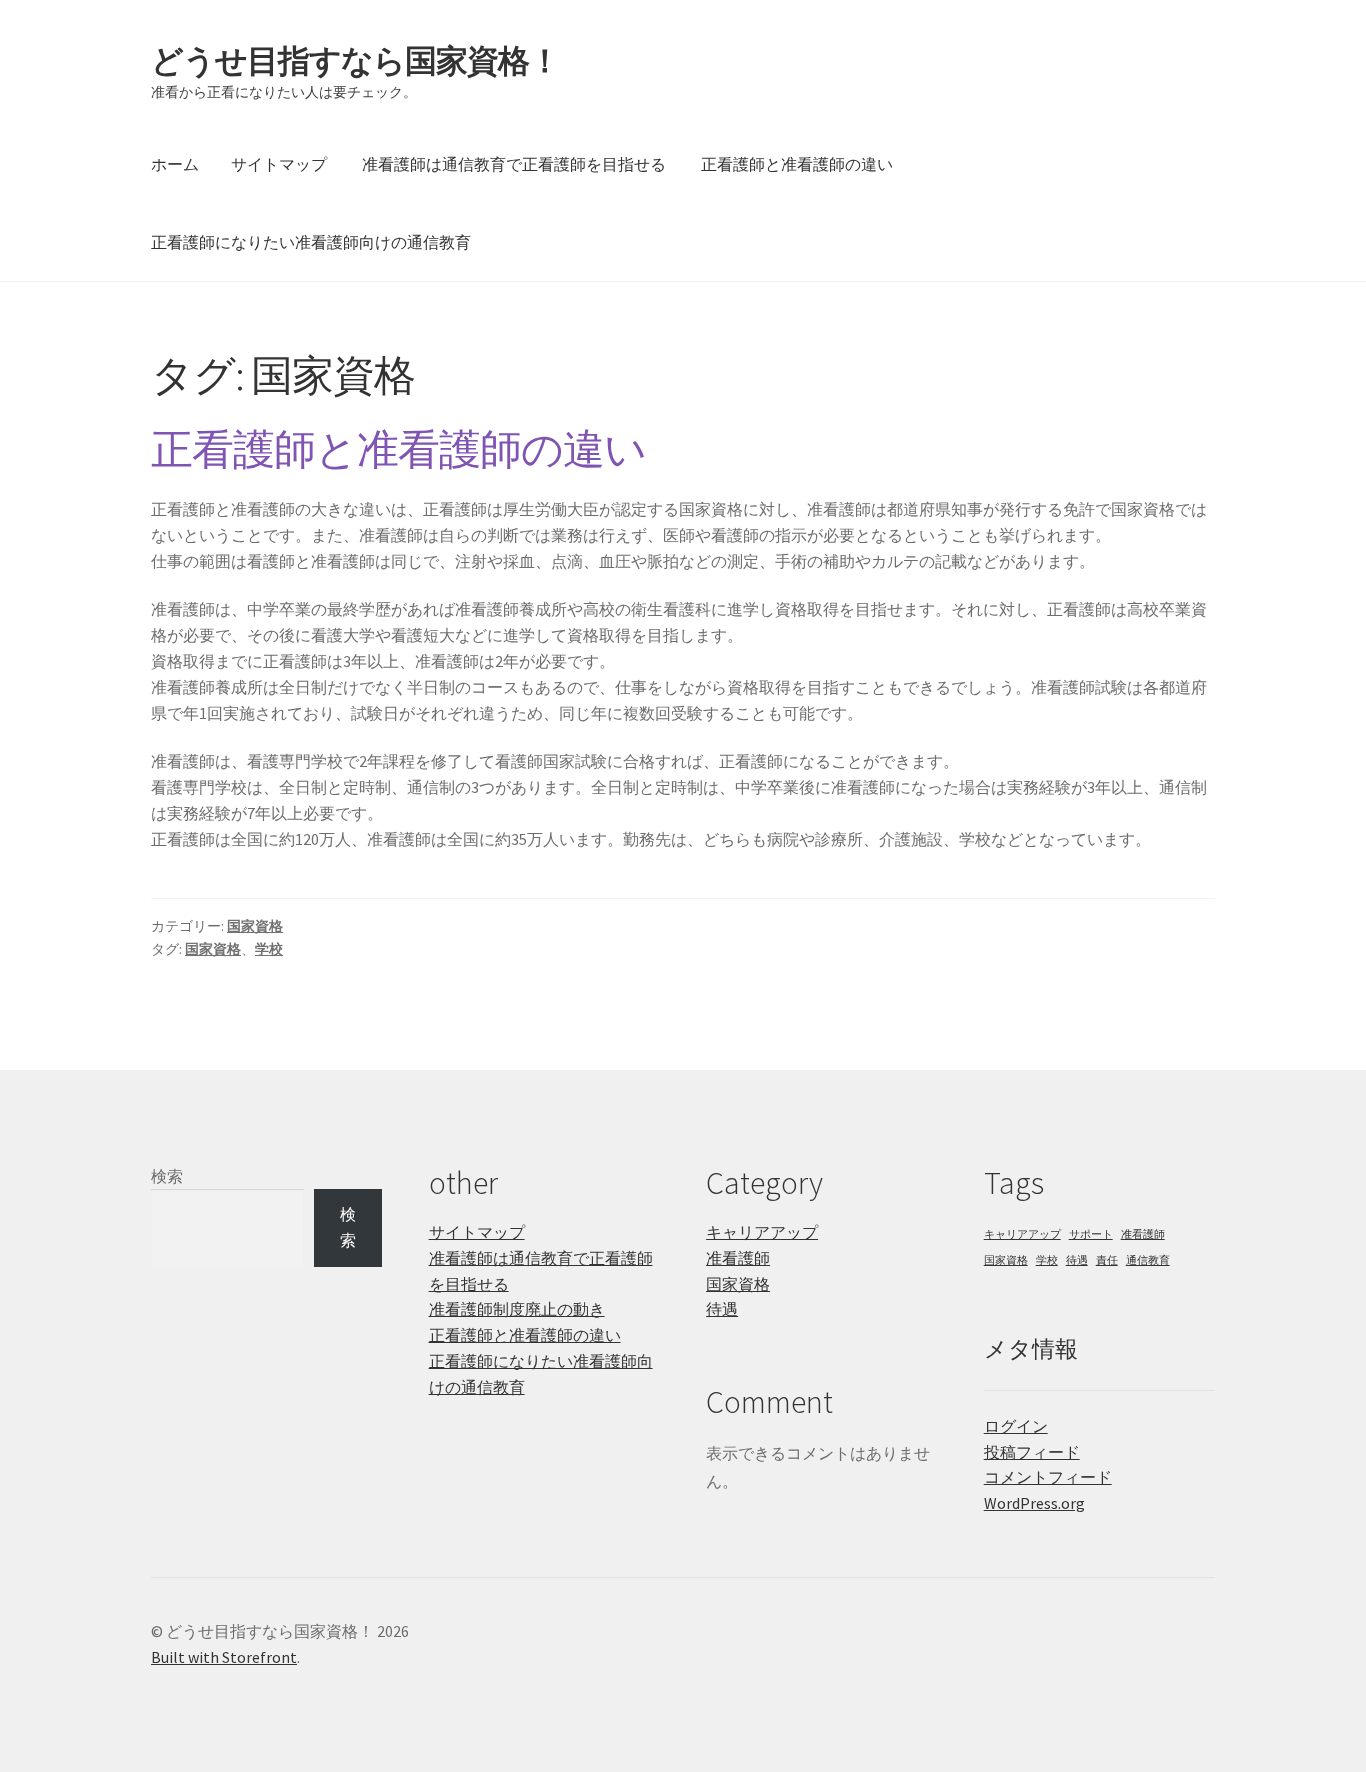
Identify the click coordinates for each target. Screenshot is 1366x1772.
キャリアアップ (762, 1232)
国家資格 (255, 926)
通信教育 (1148, 1260)
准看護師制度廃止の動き (517, 1309)
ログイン (1016, 1426)
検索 (167, 1176)
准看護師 (738, 1258)
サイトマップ (279, 164)
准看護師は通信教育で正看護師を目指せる (514, 164)
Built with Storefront (224, 1657)
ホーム (175, 164)
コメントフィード (1048, 1477)
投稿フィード (1032, 1452)
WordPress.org (1034, 1503)
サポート (1091, 1234)
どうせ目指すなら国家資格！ (355, 61)
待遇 (722, 1309)
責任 (1107, 1260)
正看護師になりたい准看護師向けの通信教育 (311, 242)
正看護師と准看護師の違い (797, 164)
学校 (269, 949)
